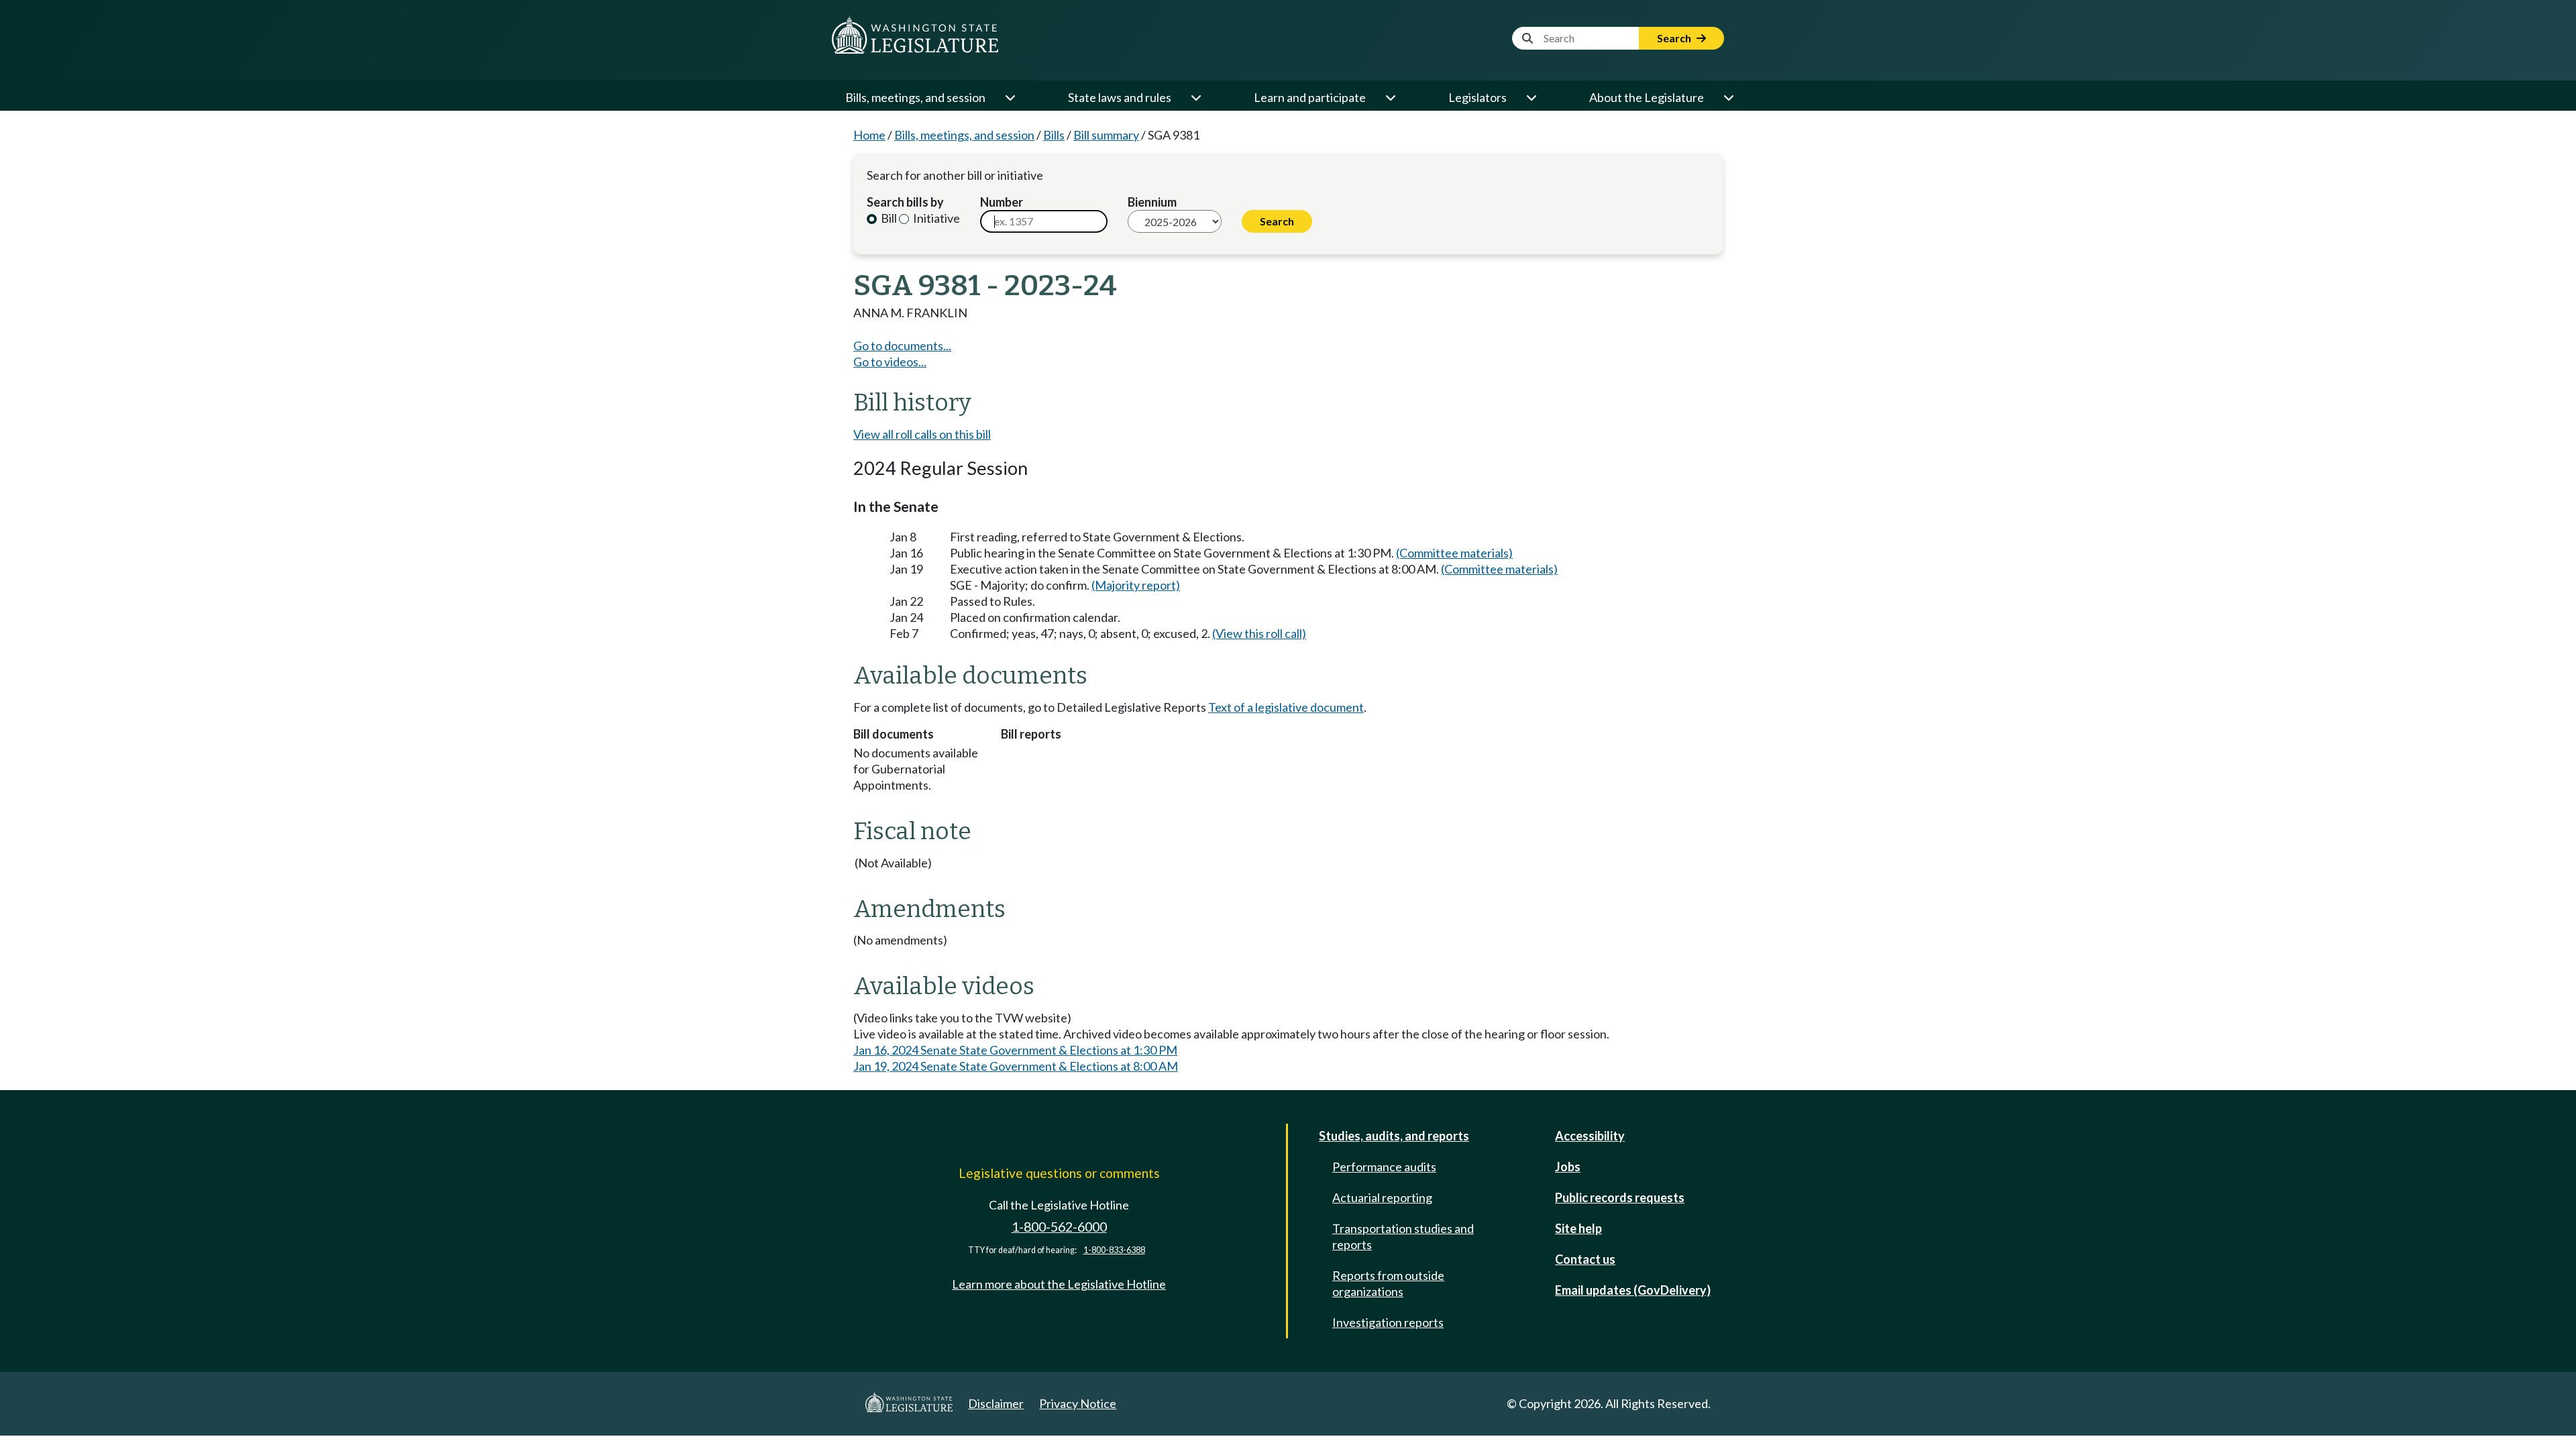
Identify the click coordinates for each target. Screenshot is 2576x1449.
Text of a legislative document (1286, 707)
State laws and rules (1120, 97)
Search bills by (905, 202)
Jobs (1568, 1167)
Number (1002, 202)
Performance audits (1384, 1167)
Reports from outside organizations (1388, 1283)
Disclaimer (996, 1403)
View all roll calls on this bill (922, 434)
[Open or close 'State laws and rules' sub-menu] (1195, 97)
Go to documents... (902, 345)
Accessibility (1590, 1136)
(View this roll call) (1259, 633)
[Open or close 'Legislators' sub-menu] (1531, 97)
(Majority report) (1136, 585)
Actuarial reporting (1382, 1197)
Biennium (1152, 202)
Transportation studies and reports (1403, 1236)
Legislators (1478, 97)
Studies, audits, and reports (1394, 1136)
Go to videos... (890, 362)
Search (1675, 38)
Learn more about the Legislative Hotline (1059, 1284)
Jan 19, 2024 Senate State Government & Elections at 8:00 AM (1016, 1066)
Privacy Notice (1078, 1403)
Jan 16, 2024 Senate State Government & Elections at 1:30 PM (1015, 1050)
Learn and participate (1310, 97)
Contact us (1585, 1259)
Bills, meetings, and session (915, 97)
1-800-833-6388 (1114, 1250)
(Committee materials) (1454, 553)
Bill (888, 218)
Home (869, 135)
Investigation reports (1388, 1322)
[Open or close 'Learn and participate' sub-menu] (1390, 97)
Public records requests (1620, 1197)
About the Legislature (1647, 97)
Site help (1578, 1228)
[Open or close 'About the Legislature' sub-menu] (1728, 97)
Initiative (935, 218)
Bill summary (1106, 135)
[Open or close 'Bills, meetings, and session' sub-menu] (1010, 97)
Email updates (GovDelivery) (1633, 1290)
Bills (1054, 135)
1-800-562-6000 (1059, 1227)
